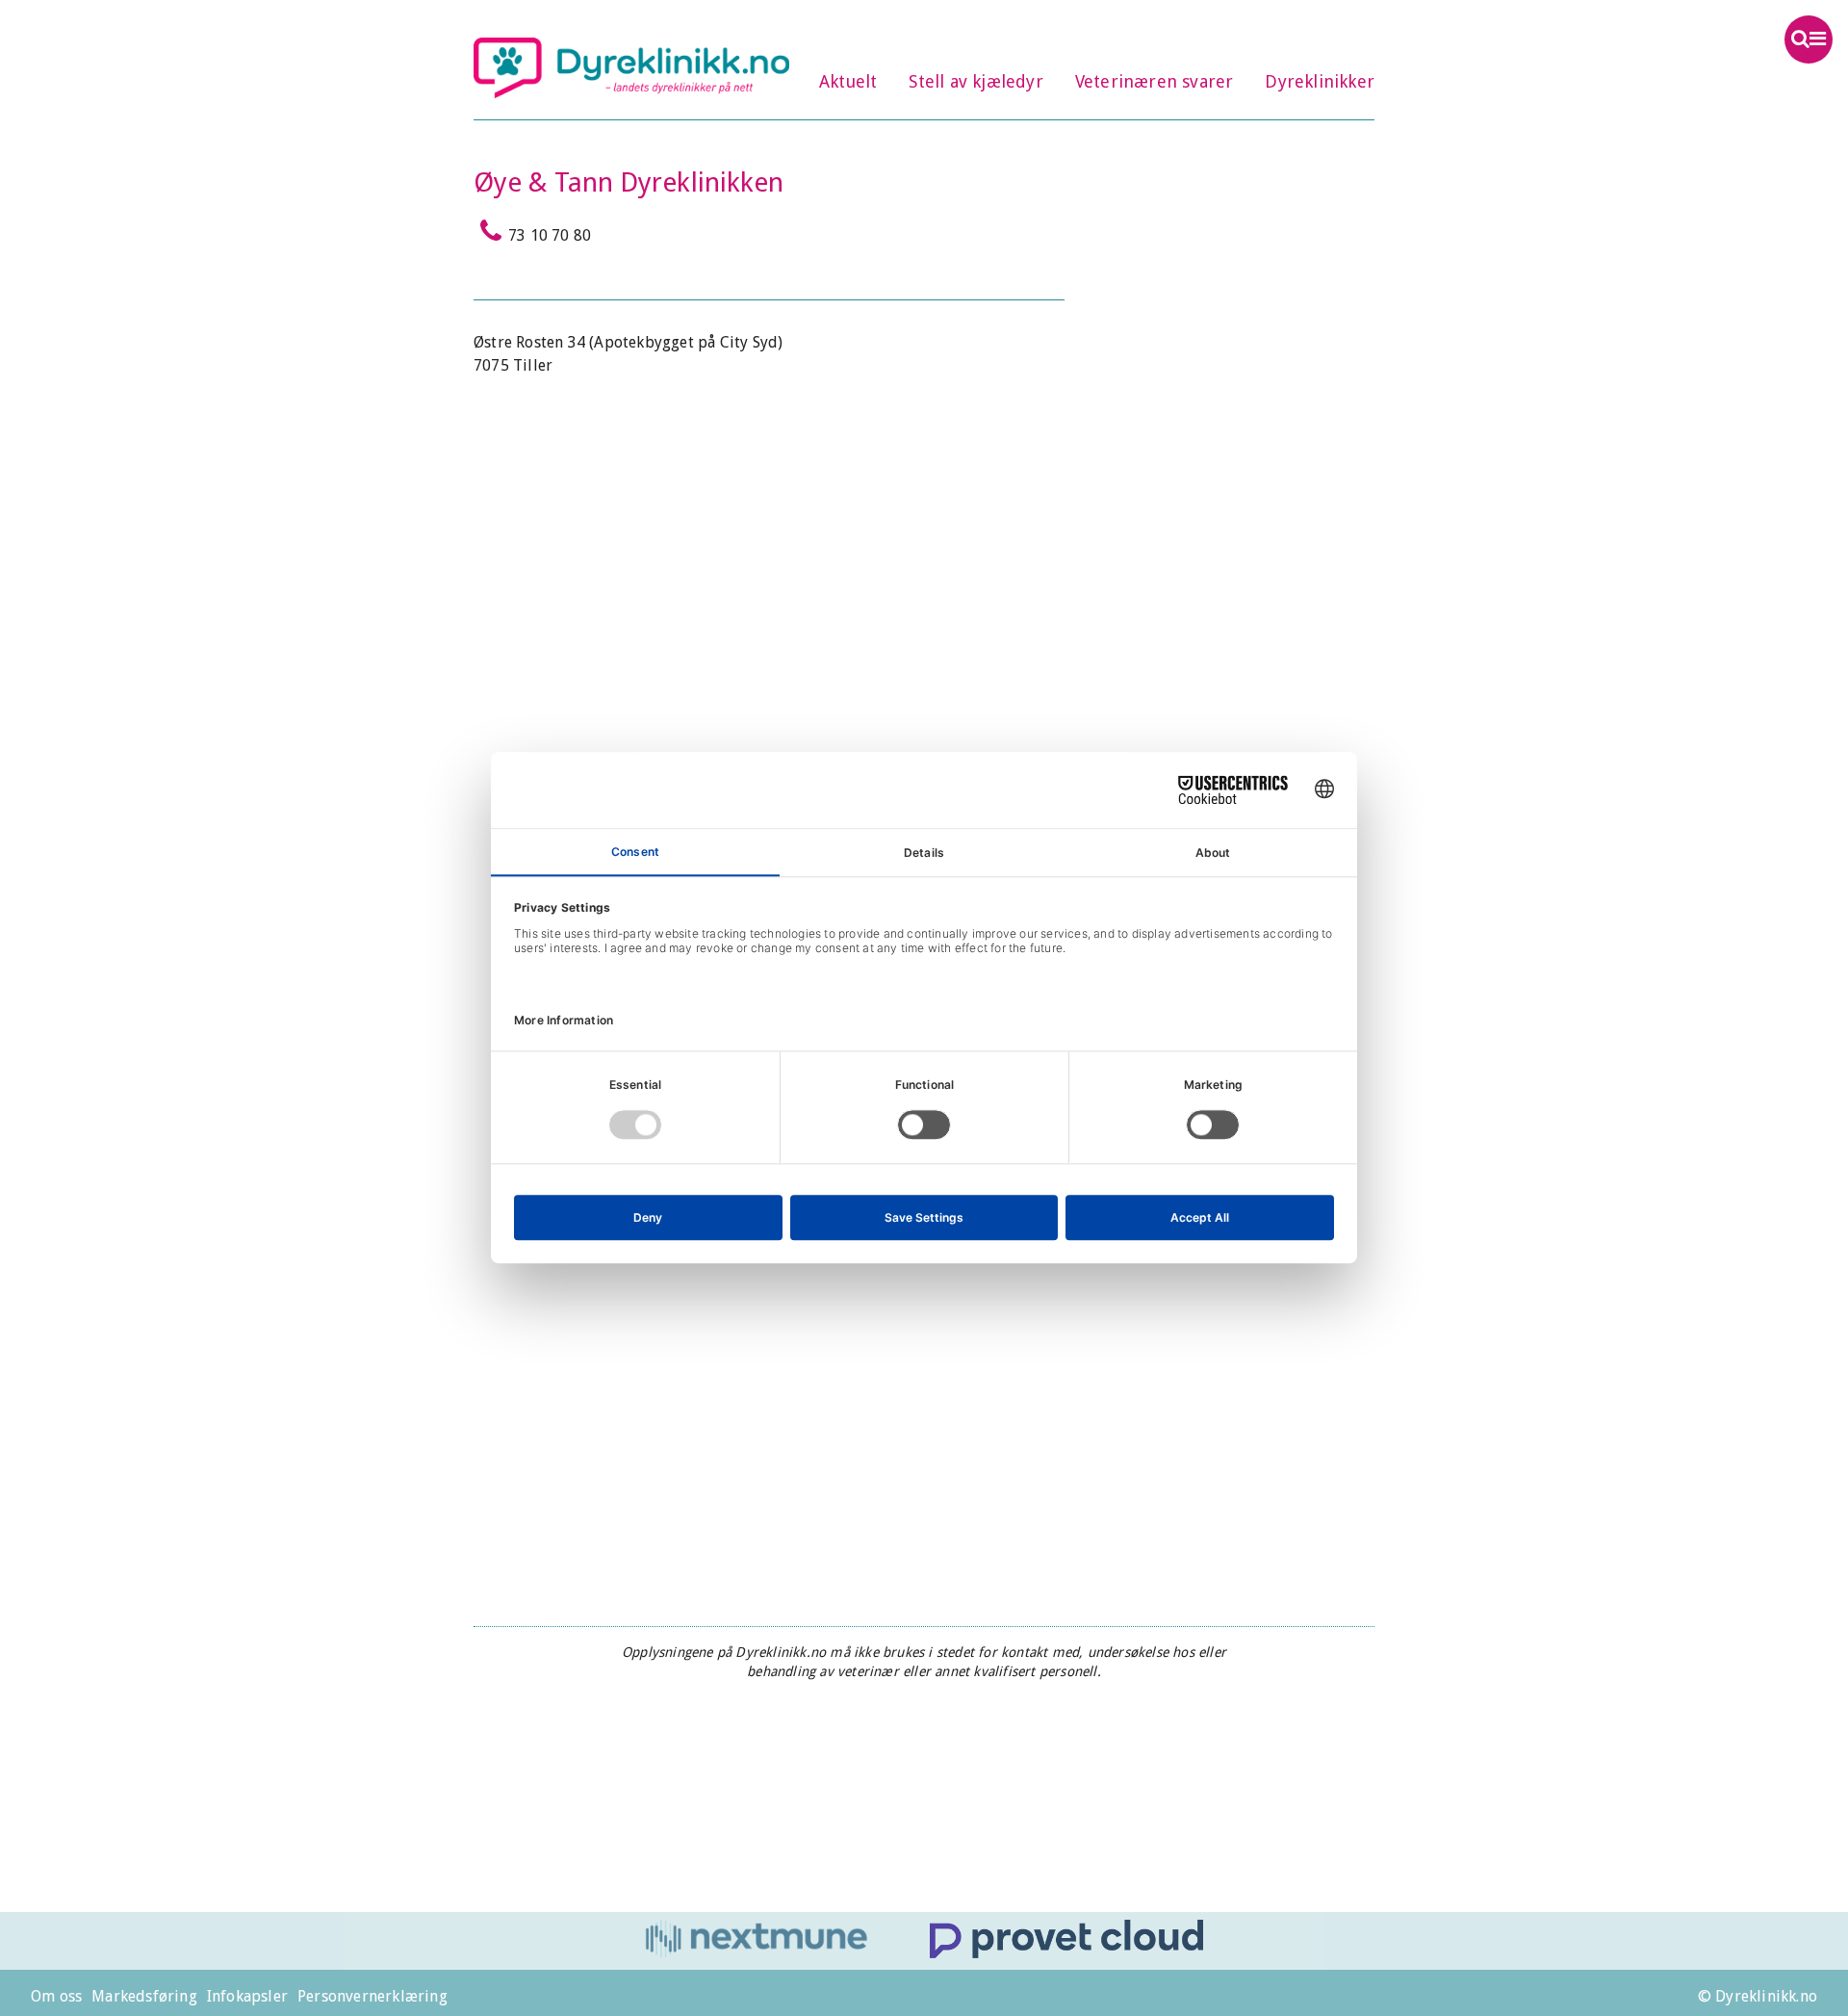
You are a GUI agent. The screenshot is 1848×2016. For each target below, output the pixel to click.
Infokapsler (247, 1996)
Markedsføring (144, 1996)
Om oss (56, 1996)
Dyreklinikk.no (631, 67)
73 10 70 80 (550, 235)
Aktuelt (848, 81)
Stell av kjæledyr (975, 81)
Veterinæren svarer (1155, 81)
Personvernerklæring (372, 1996)
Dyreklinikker (1320, 81)
